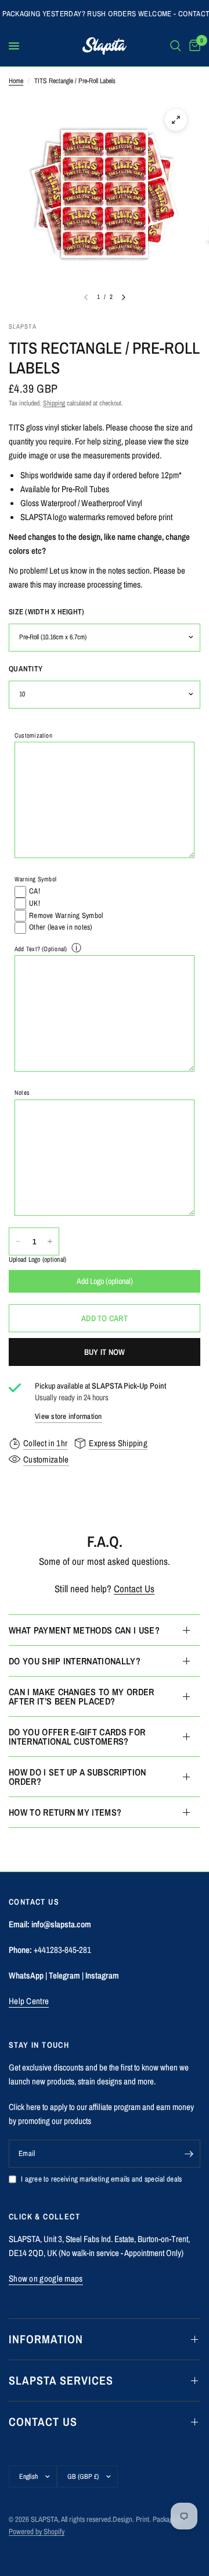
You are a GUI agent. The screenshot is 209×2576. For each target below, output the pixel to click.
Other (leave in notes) (61, 927)
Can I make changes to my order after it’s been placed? (82, 1696)
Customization (33, 735)
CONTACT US (43, 2422)
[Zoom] (176, 120)
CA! (35, 891)
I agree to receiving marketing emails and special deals (101, 2179)
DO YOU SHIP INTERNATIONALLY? (75, 1661)
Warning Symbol (35, 879)
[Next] (124, 297)
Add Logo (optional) (105, 1281)
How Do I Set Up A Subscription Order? (78, 1777)
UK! (35, 903)
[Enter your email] (189, 2154)
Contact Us (134, 1588)
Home (16, 81)
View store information (69, 1416)
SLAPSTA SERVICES (61, 2380)
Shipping (54, 403)
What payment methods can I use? (84, 1630)
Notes (22, 1093)
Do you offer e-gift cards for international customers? (77, 1737)
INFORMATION (46, 2339)
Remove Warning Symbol (66, 915)
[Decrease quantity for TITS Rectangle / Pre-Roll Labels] (18, 1241)
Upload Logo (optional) (37, 1260)
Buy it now (105, 1352)
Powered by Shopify (37, 2531)
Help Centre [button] (29, 2001)
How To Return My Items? (65, 1812)
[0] (193, 46)
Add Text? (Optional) (41, 949)
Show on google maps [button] (46, 2278)
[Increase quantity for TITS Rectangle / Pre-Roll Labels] (50, 1241)
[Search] (176, 46)
